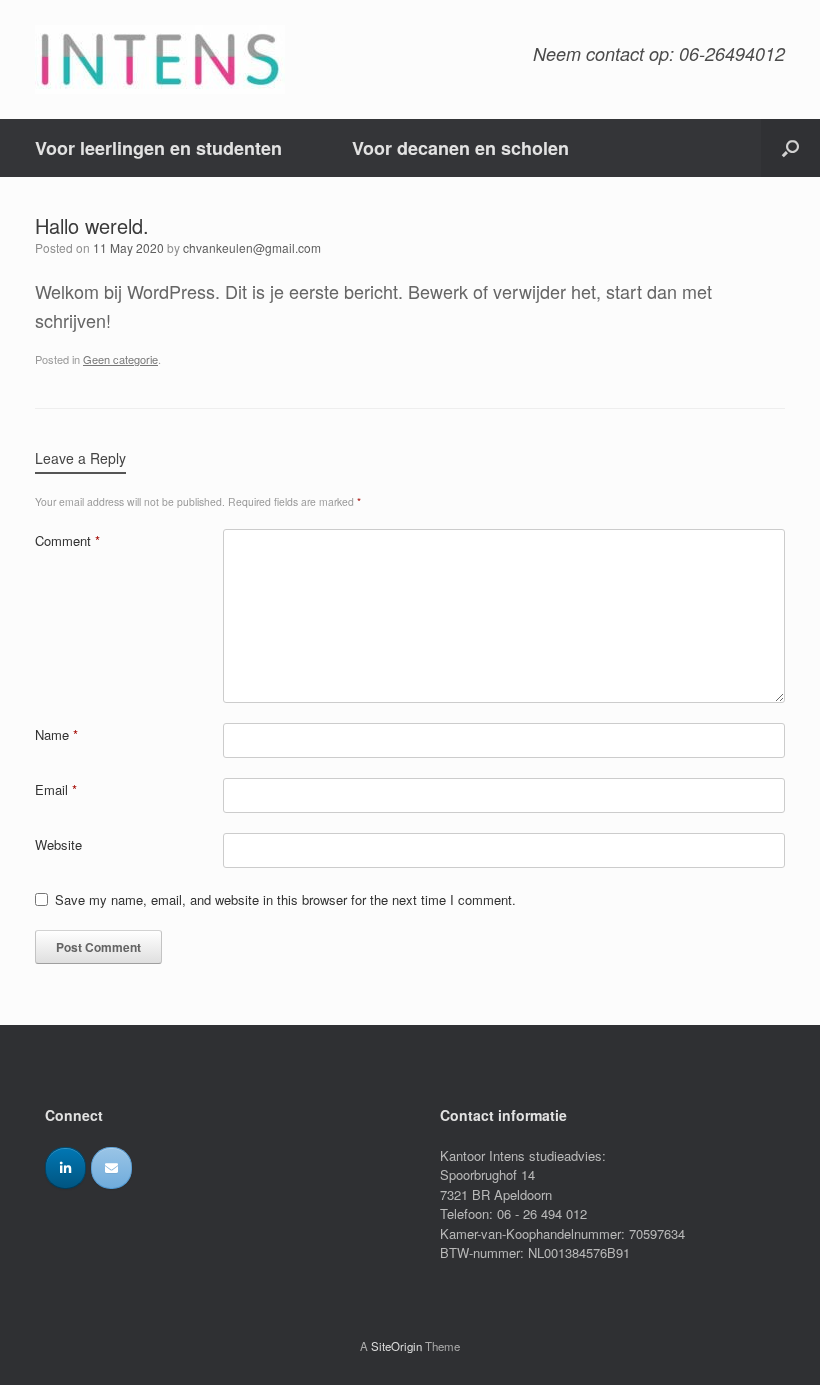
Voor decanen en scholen (460, 148)
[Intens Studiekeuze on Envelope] (111, 1168)
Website (58, 844)
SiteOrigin (396, 1346)
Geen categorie (120, 359)
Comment (67, 540)
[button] (790, 148)
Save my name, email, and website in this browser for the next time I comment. (285, 899)
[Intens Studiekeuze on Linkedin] (65, 1168)
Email (56, 789)
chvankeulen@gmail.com (252, 247)
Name (56, 734)
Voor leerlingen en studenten (158, 148)
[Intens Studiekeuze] (160, 59)
